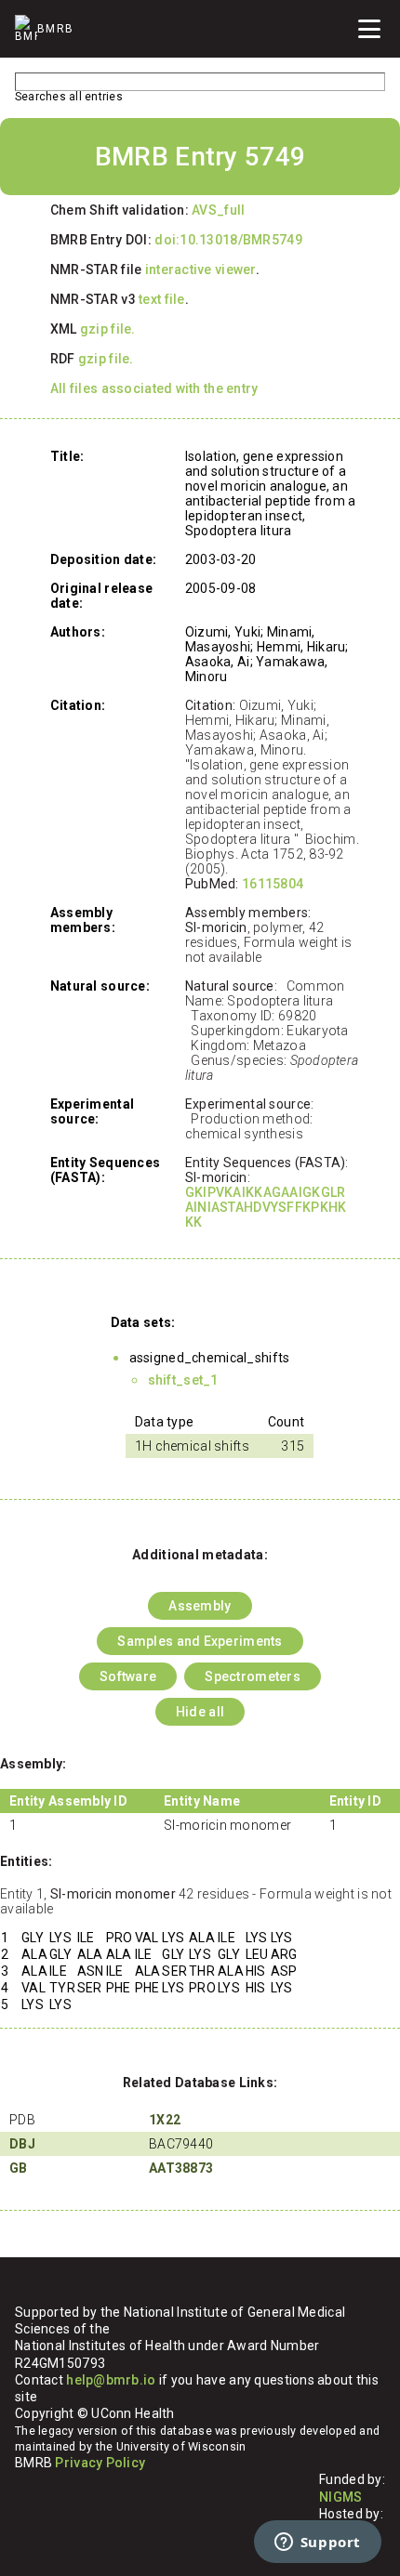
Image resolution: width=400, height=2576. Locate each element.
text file (162, 299)
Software (128, 1676)
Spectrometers (253, 1676)
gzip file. (108, 329)
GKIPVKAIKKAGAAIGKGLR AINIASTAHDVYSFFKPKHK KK (266, 1207)
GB (19, 2168)
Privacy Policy (100, 2463)
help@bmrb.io (111, 2380)
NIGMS (340, 2497)
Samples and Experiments (200, 1641)
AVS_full (218, 210)
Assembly (200, 1606)
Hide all (200, 1712)
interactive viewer (200, 269)
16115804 (273, 884)
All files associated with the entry (154, 388)
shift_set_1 (183, 1380)
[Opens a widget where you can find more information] (317, 2543)
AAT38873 (181, 2168)
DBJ (22, 2144)
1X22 (165, 2120)
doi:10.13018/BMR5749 (228, 240)
